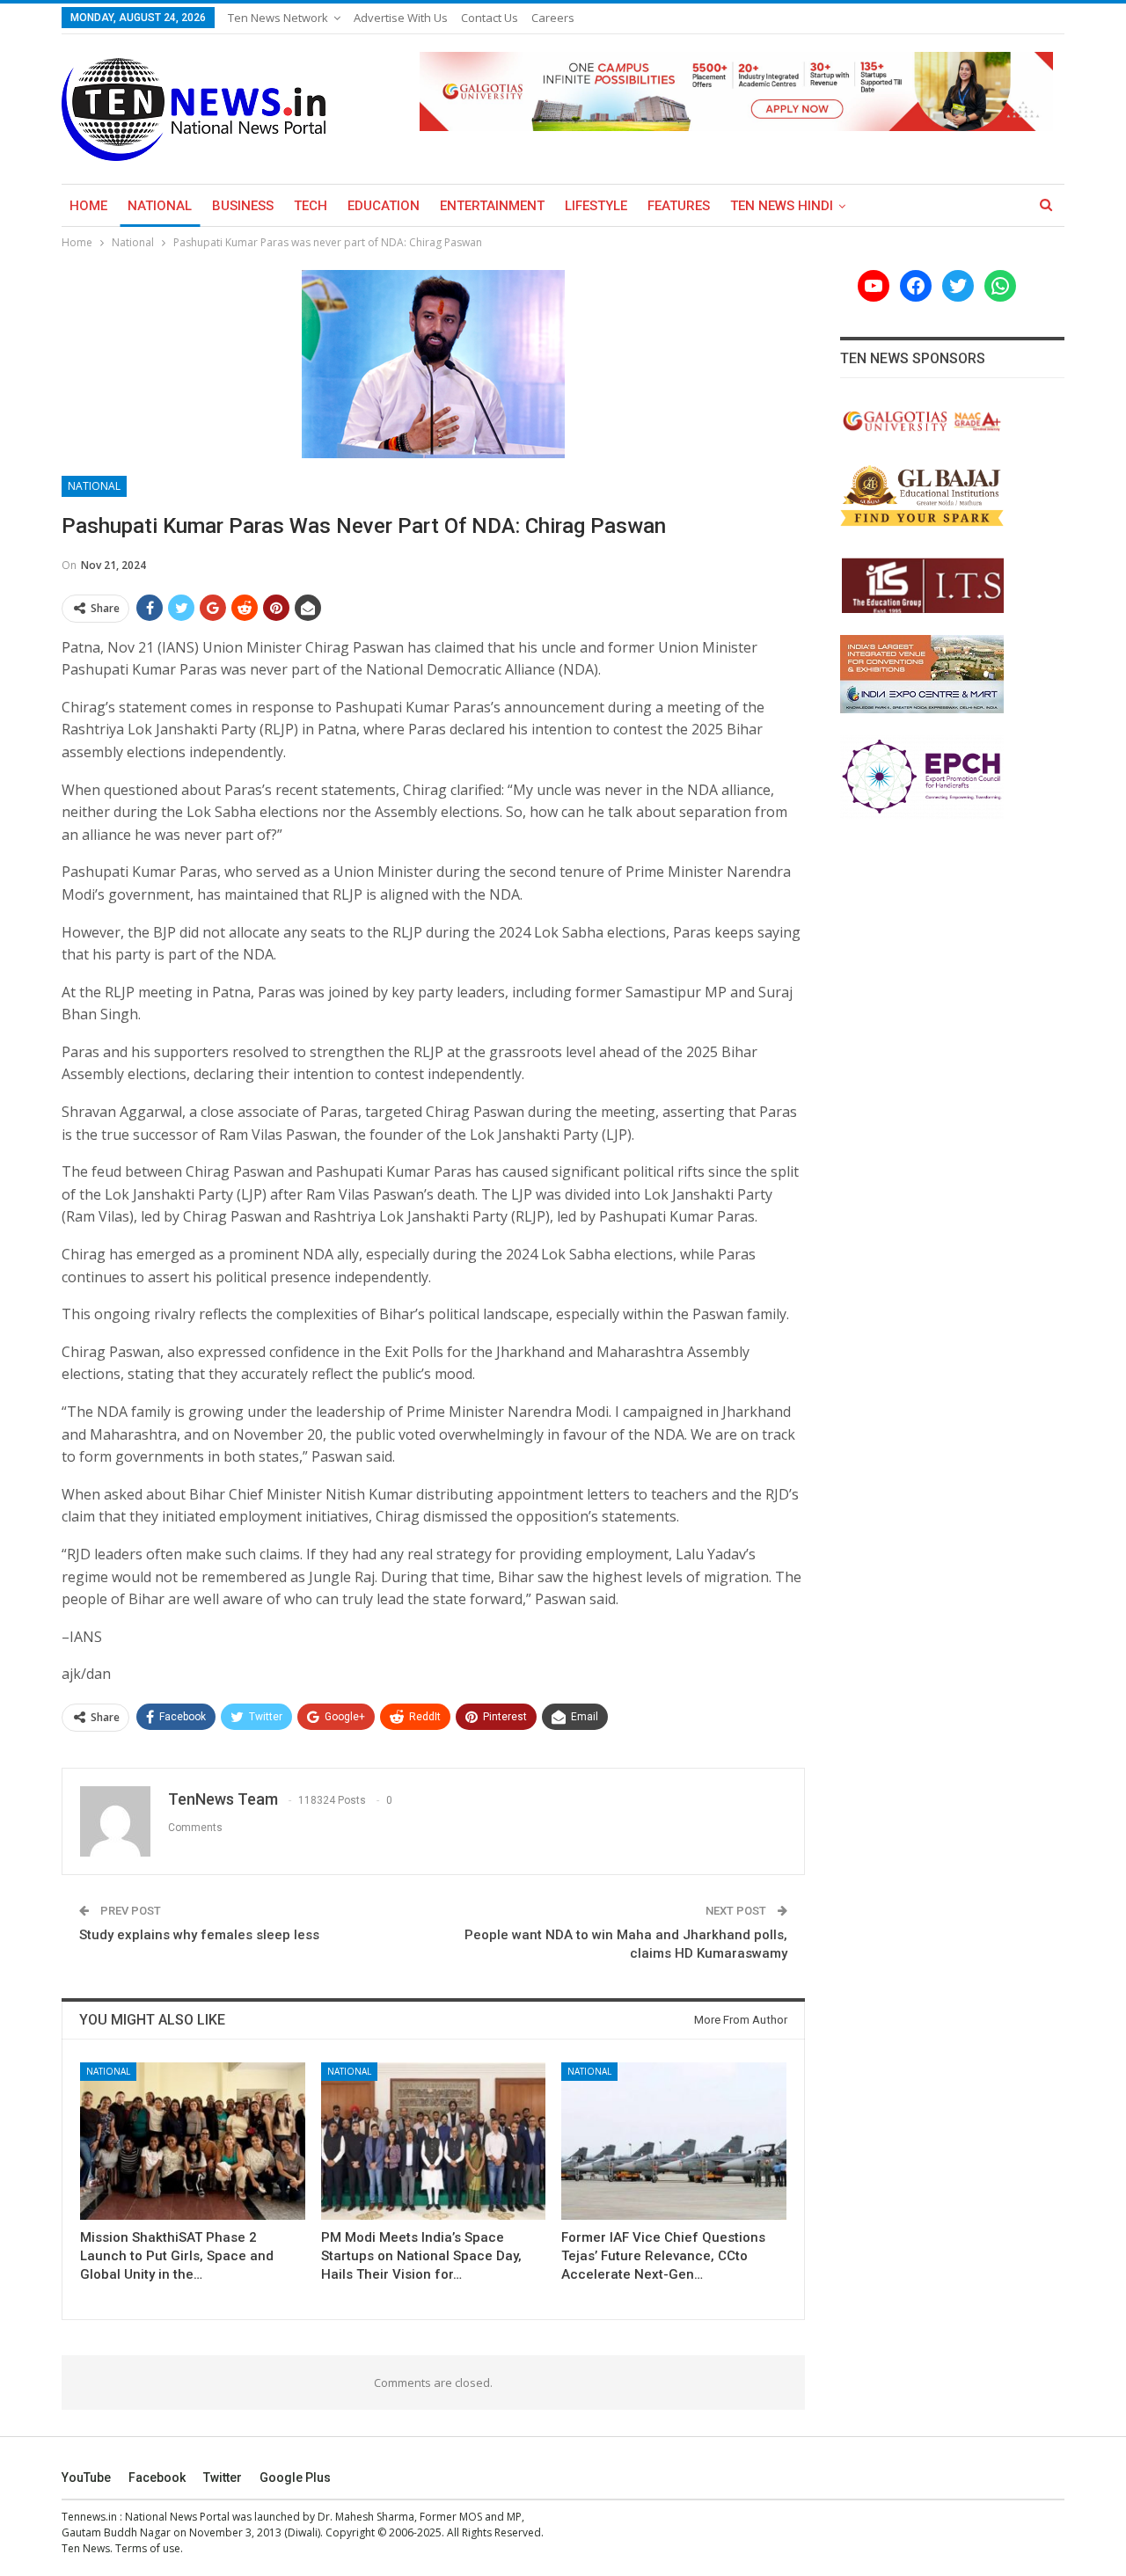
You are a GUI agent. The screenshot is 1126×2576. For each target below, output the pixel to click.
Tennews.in (89, 2517)
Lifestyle (596, 206)
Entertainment (492, 206)
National (160, 206)
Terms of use (148, 2548)
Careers (553, 18)
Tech (311, 206)
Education (384, 206)
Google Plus (295, 2477)
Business (243, 206)
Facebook (157, 2477)
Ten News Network (278, 18)
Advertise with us (401, 18)
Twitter (223, 2477)
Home (88, 206)
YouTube (86, 2477)
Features (679, 206)
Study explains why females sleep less (201, 1935)
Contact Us (490, 18)
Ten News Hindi (782, 206)
